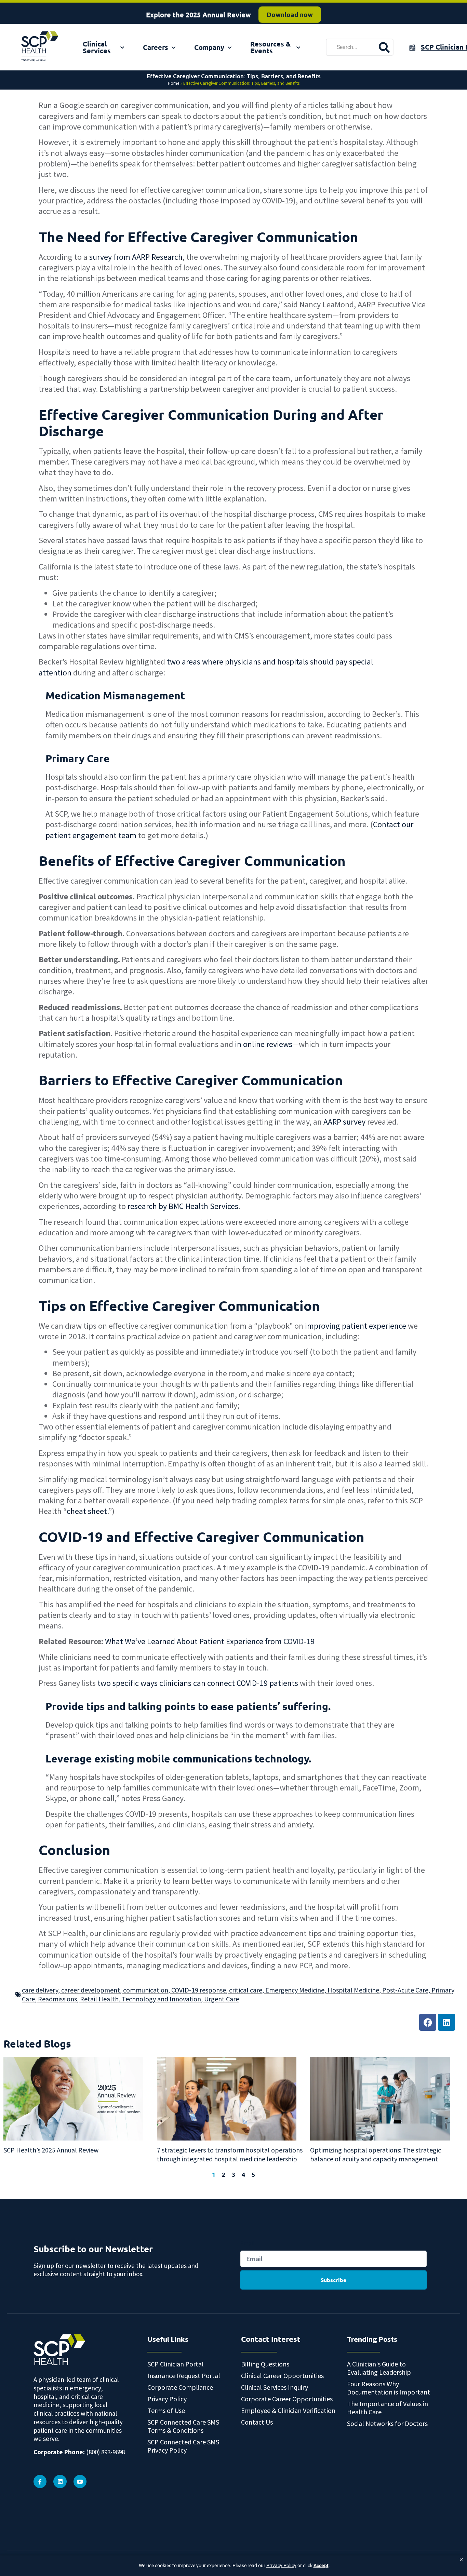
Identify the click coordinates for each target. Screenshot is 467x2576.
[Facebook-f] (40, 2481)
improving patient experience (356, 1326)
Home (174, 83)
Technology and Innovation (161, 1999)
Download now (290, 12)
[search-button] (384, 47)
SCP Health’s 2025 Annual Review (51, 2150)
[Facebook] (428, 2022)
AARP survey (344, 1122)
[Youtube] (80, 2481)
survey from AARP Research (136, 257)
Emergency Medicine (295, 1990)
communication (146, 1990)
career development (91, 1990)
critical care (246, 1990)
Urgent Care (222, 1999)
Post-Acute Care (405, 1990)
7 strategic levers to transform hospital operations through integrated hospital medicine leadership (230, 2154)
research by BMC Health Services (183, 1206)
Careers (156, 47)
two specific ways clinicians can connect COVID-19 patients (198, 1683)
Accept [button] (321, 2566)
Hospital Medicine (353, 1990)
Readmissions (57, 1999)
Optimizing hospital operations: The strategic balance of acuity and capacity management (376, 2154)
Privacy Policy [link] (281, 2566)
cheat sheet (87, 1511)
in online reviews (264, 1044)
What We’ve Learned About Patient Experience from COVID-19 (210, 1641)
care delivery (40, 1990)
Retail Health (99, 1999)
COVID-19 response (199, 1990)
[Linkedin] (446, 2022)
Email (247, 2243)
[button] (461, 2560)
